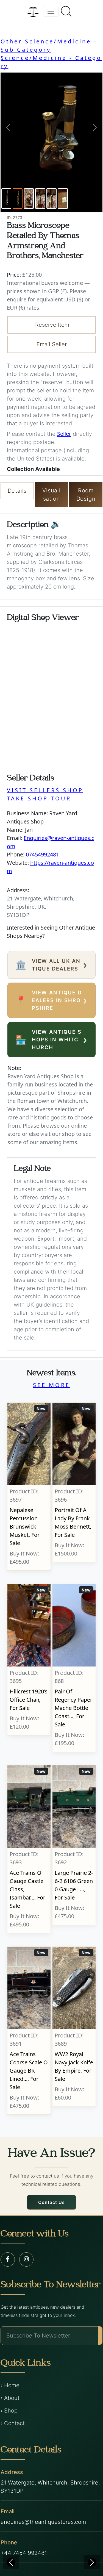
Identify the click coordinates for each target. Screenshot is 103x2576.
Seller (64, 434)
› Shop (9, 2411)
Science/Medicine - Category (51, 62)
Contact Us (51, 2202)
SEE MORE (51, 1385)
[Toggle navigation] (51, 11)
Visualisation (51, 495)
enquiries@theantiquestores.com (43, 2522)
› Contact (13, 2423)
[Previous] (11, 2562)
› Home (10, 2385)
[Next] (92, 2562)
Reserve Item (52, 325)
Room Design (86, 495)
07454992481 (42, 854)
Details (17, 491)
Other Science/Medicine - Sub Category (49, 45)
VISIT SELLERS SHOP (45, 790)
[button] (8, 127)
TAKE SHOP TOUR (39, 798)
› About (10, 2398)
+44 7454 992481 (24, 2553)
